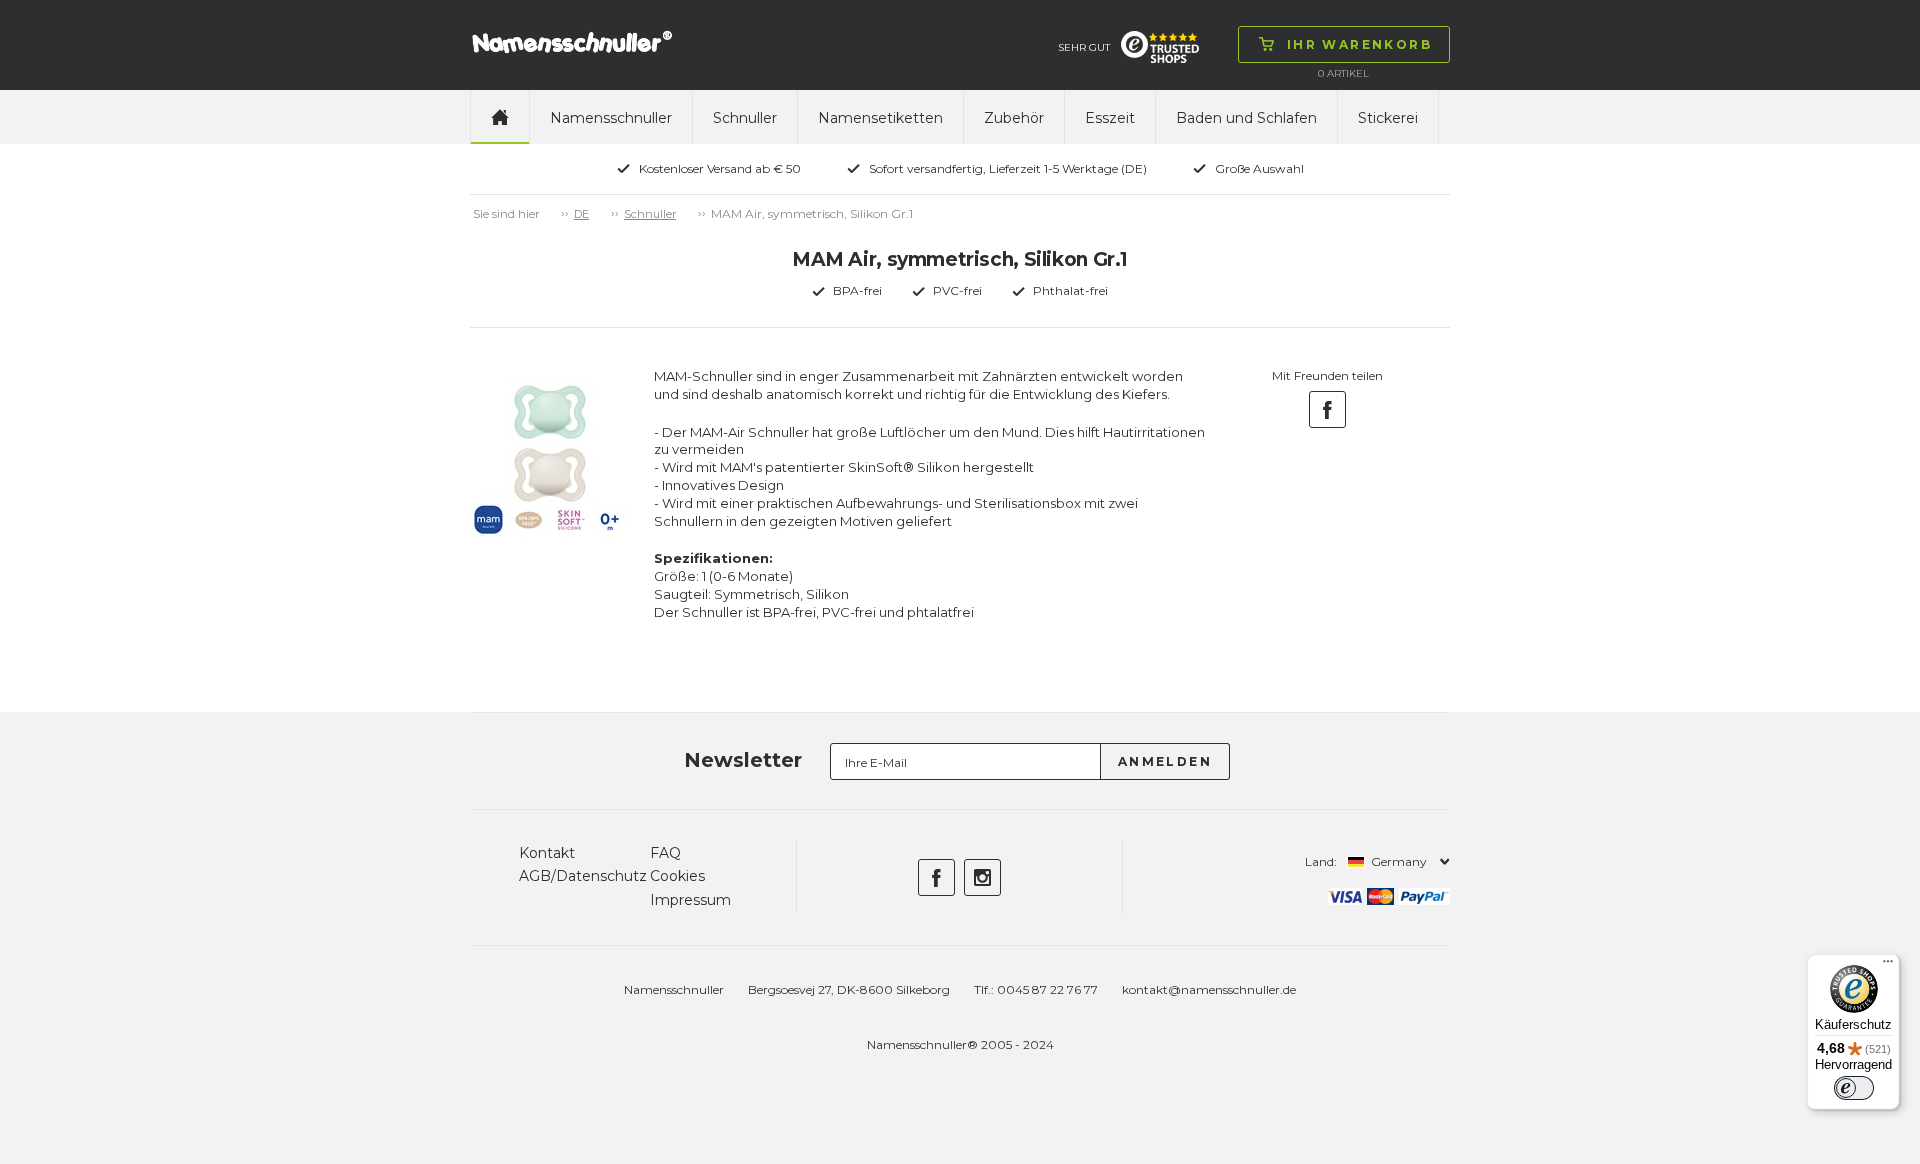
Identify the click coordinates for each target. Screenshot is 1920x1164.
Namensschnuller (611, 118)
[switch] (1854, 1088)
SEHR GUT (1084, 47)
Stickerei (1388, 118)
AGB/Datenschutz (583, 876)
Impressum (690, 900)
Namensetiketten (880, 118)
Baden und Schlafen (1246, 118)
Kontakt (547, 853)
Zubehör (1014, 118)
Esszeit (1110, 118)
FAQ (665, 853)
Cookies (677, 876)
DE (581, 214)
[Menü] (1888, 966)
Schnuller (745, 118)
